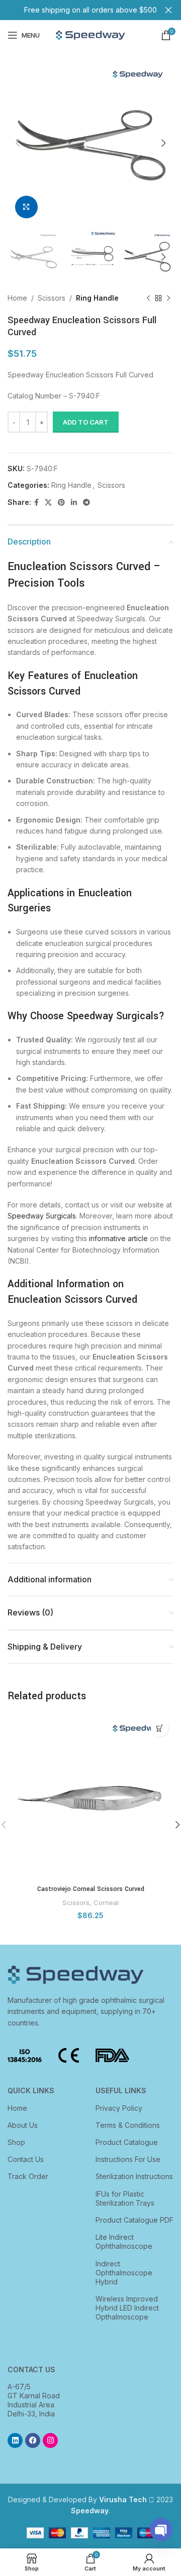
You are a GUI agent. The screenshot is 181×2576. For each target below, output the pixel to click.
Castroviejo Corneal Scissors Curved (91, 1889)
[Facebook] (33, 2441)
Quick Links (31, 2090)
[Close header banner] (168, 10)
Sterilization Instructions (134, 2176)
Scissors (52, 298)
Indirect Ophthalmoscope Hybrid (124, 2273)
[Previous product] (148, 299)
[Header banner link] (75, 10)
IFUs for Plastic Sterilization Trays (125, 2198)
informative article (118, 1238)
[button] (160, 1728)
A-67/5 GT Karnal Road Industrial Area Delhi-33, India (34, 2400)
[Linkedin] (15, 2441)
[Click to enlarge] (26, 207)
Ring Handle (97, 298)
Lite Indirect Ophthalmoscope (124, 2242)
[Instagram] (50, 2441)
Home (17, 298)
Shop (16, 2142)
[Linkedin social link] (74, 503)
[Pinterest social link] (61, 503)
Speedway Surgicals (42, 1216)
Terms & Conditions (128, 2125)
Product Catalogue (127, 2142)
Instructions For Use (128, 2159)
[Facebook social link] (36, 503)
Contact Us (26, 2159)
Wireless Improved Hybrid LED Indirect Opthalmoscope (127, 2308)
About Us (23, 2125)
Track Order (28, 2176)
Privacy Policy (119, 2108)
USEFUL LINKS (121, 2090)
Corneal (106, 1903)
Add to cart (86, 422)
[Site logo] (90, 34)
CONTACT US (31, 2369)
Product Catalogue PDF (134, 2220)
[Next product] (168, 299)
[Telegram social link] (86, 503)
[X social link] (48, 503)
